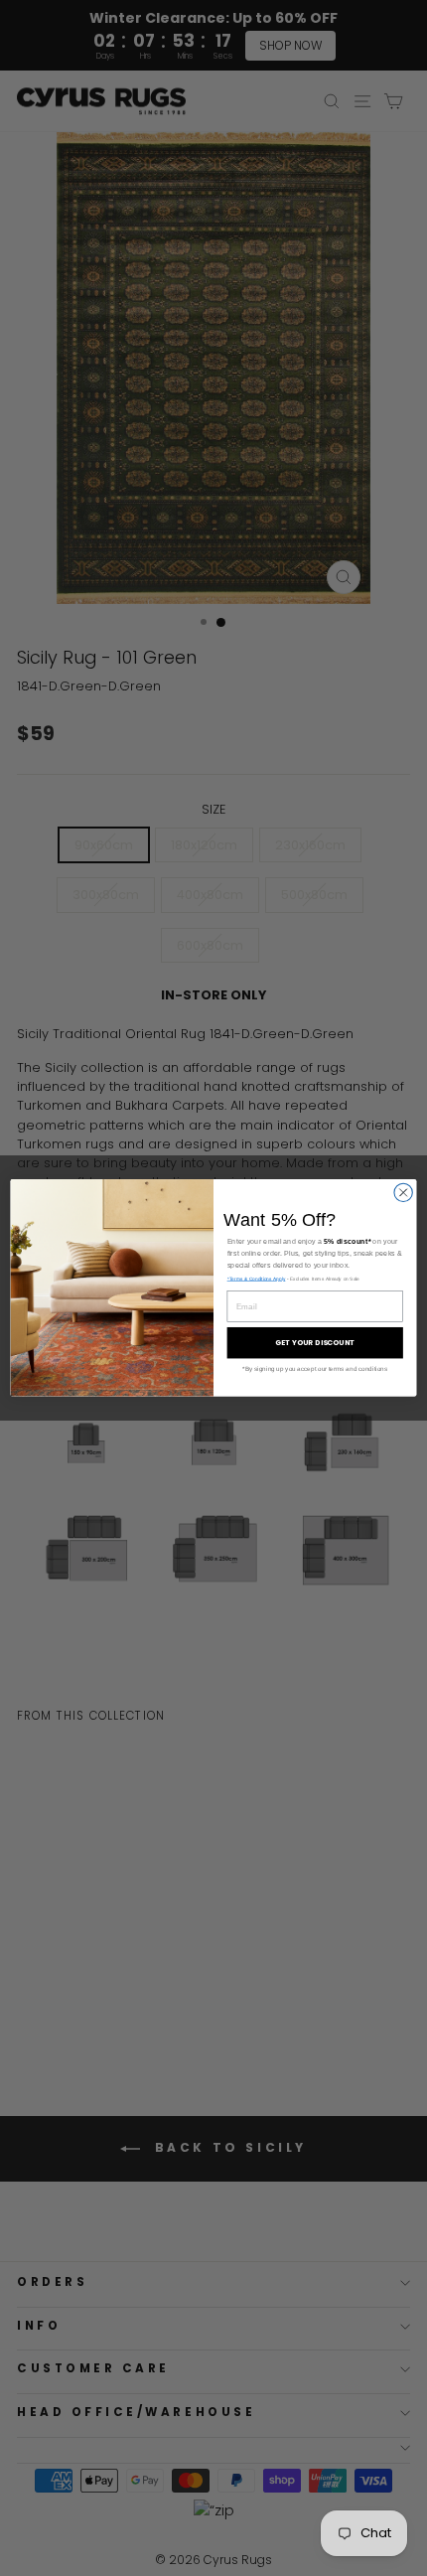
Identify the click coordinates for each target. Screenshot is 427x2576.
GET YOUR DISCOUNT (315, 1343)
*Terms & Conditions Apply (257, 1279)
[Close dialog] (403, 1192)
